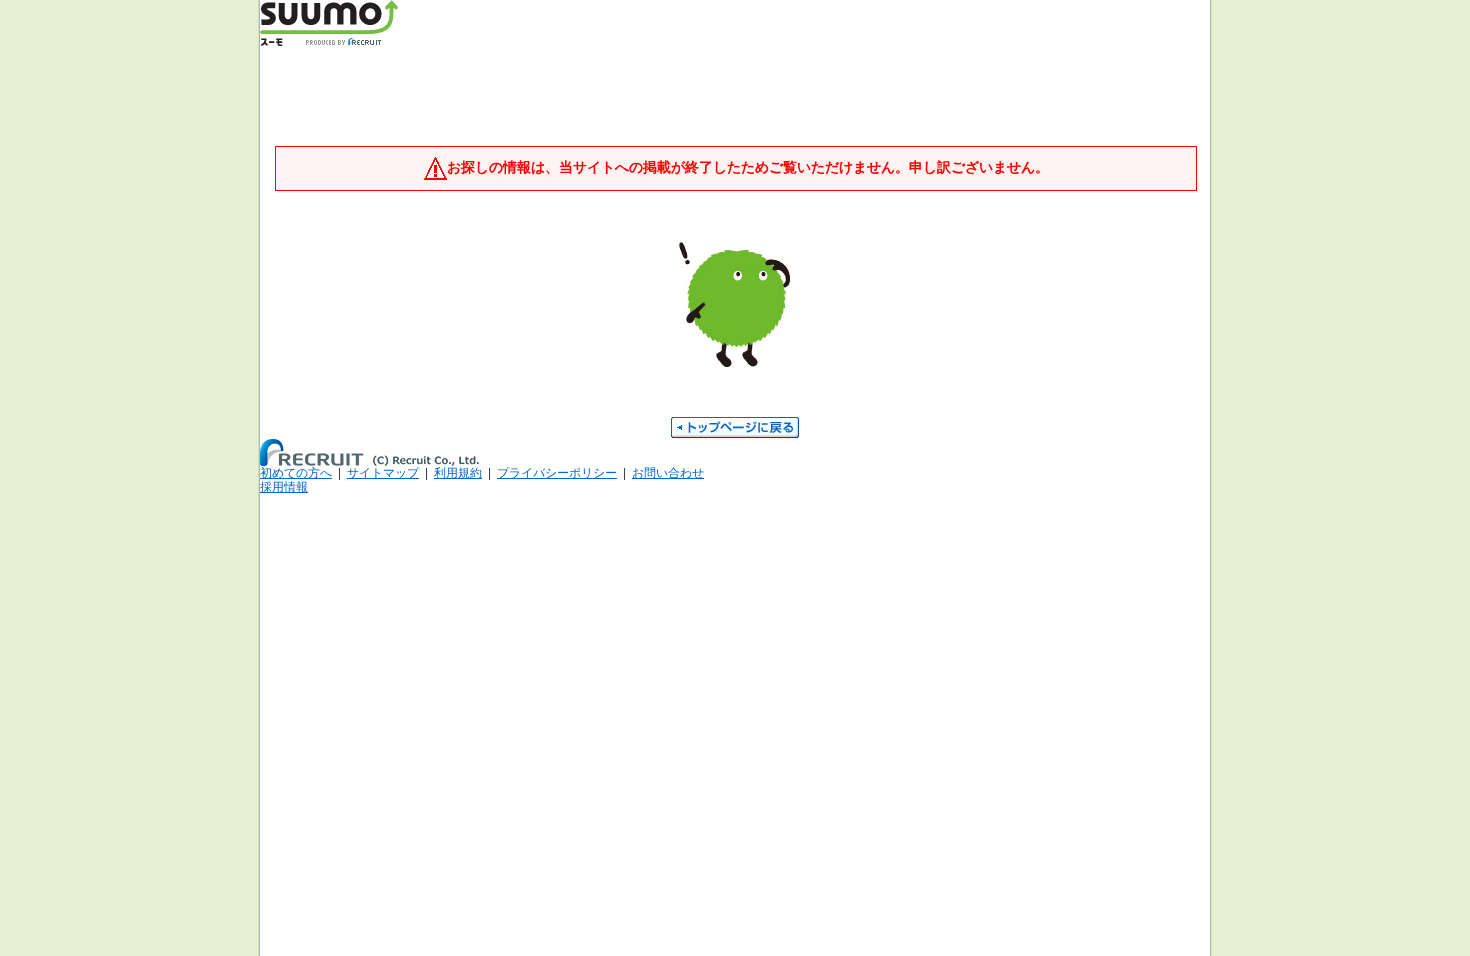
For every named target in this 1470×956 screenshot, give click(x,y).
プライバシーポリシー (557, 473)
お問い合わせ (668, 473)
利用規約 (458, 473)
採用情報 (284, 487)
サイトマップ (383, 473)
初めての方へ (296, 473)
